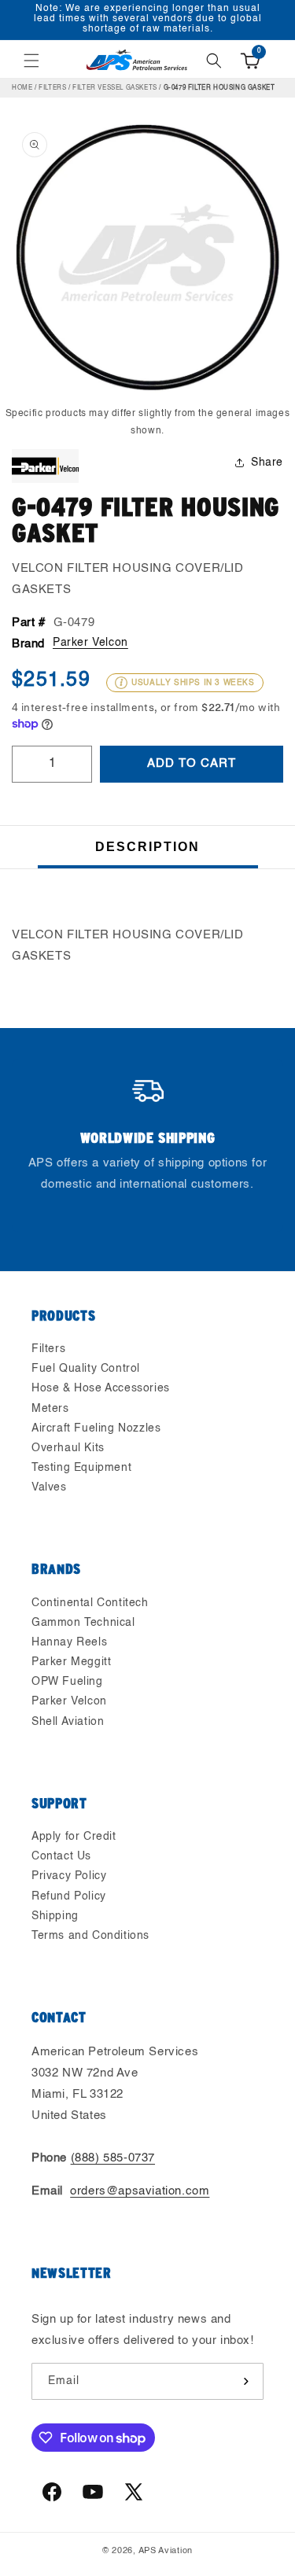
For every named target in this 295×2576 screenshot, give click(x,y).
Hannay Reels (69, 1642)
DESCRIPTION (147, 847)
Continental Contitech (90, 1603)
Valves (49, 1487)
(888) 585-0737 (113, 2158)
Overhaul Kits (68, 1448)
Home (22, 88)
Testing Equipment (81, 1468)
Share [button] (267, 463)
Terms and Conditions (90, 1936)
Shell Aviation (68, 1722)
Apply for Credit (74, 1837)
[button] (31, 61)
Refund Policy (69, 1896)
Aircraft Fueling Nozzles (96, 1428)
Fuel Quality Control (86, 1369)
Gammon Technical (83, 1623)
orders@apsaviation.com (140, 2191)
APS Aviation (166, 2551)
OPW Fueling (67, 1682)
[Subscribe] (245, 2381)
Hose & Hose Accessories (101, 1388)
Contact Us (61, 1856)
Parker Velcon (90, 643)
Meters (50, 1409)
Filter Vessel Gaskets (115, 88)
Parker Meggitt (71, 1662)
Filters (52, 88)
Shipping (55, 1916)
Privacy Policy (69, 1876)
